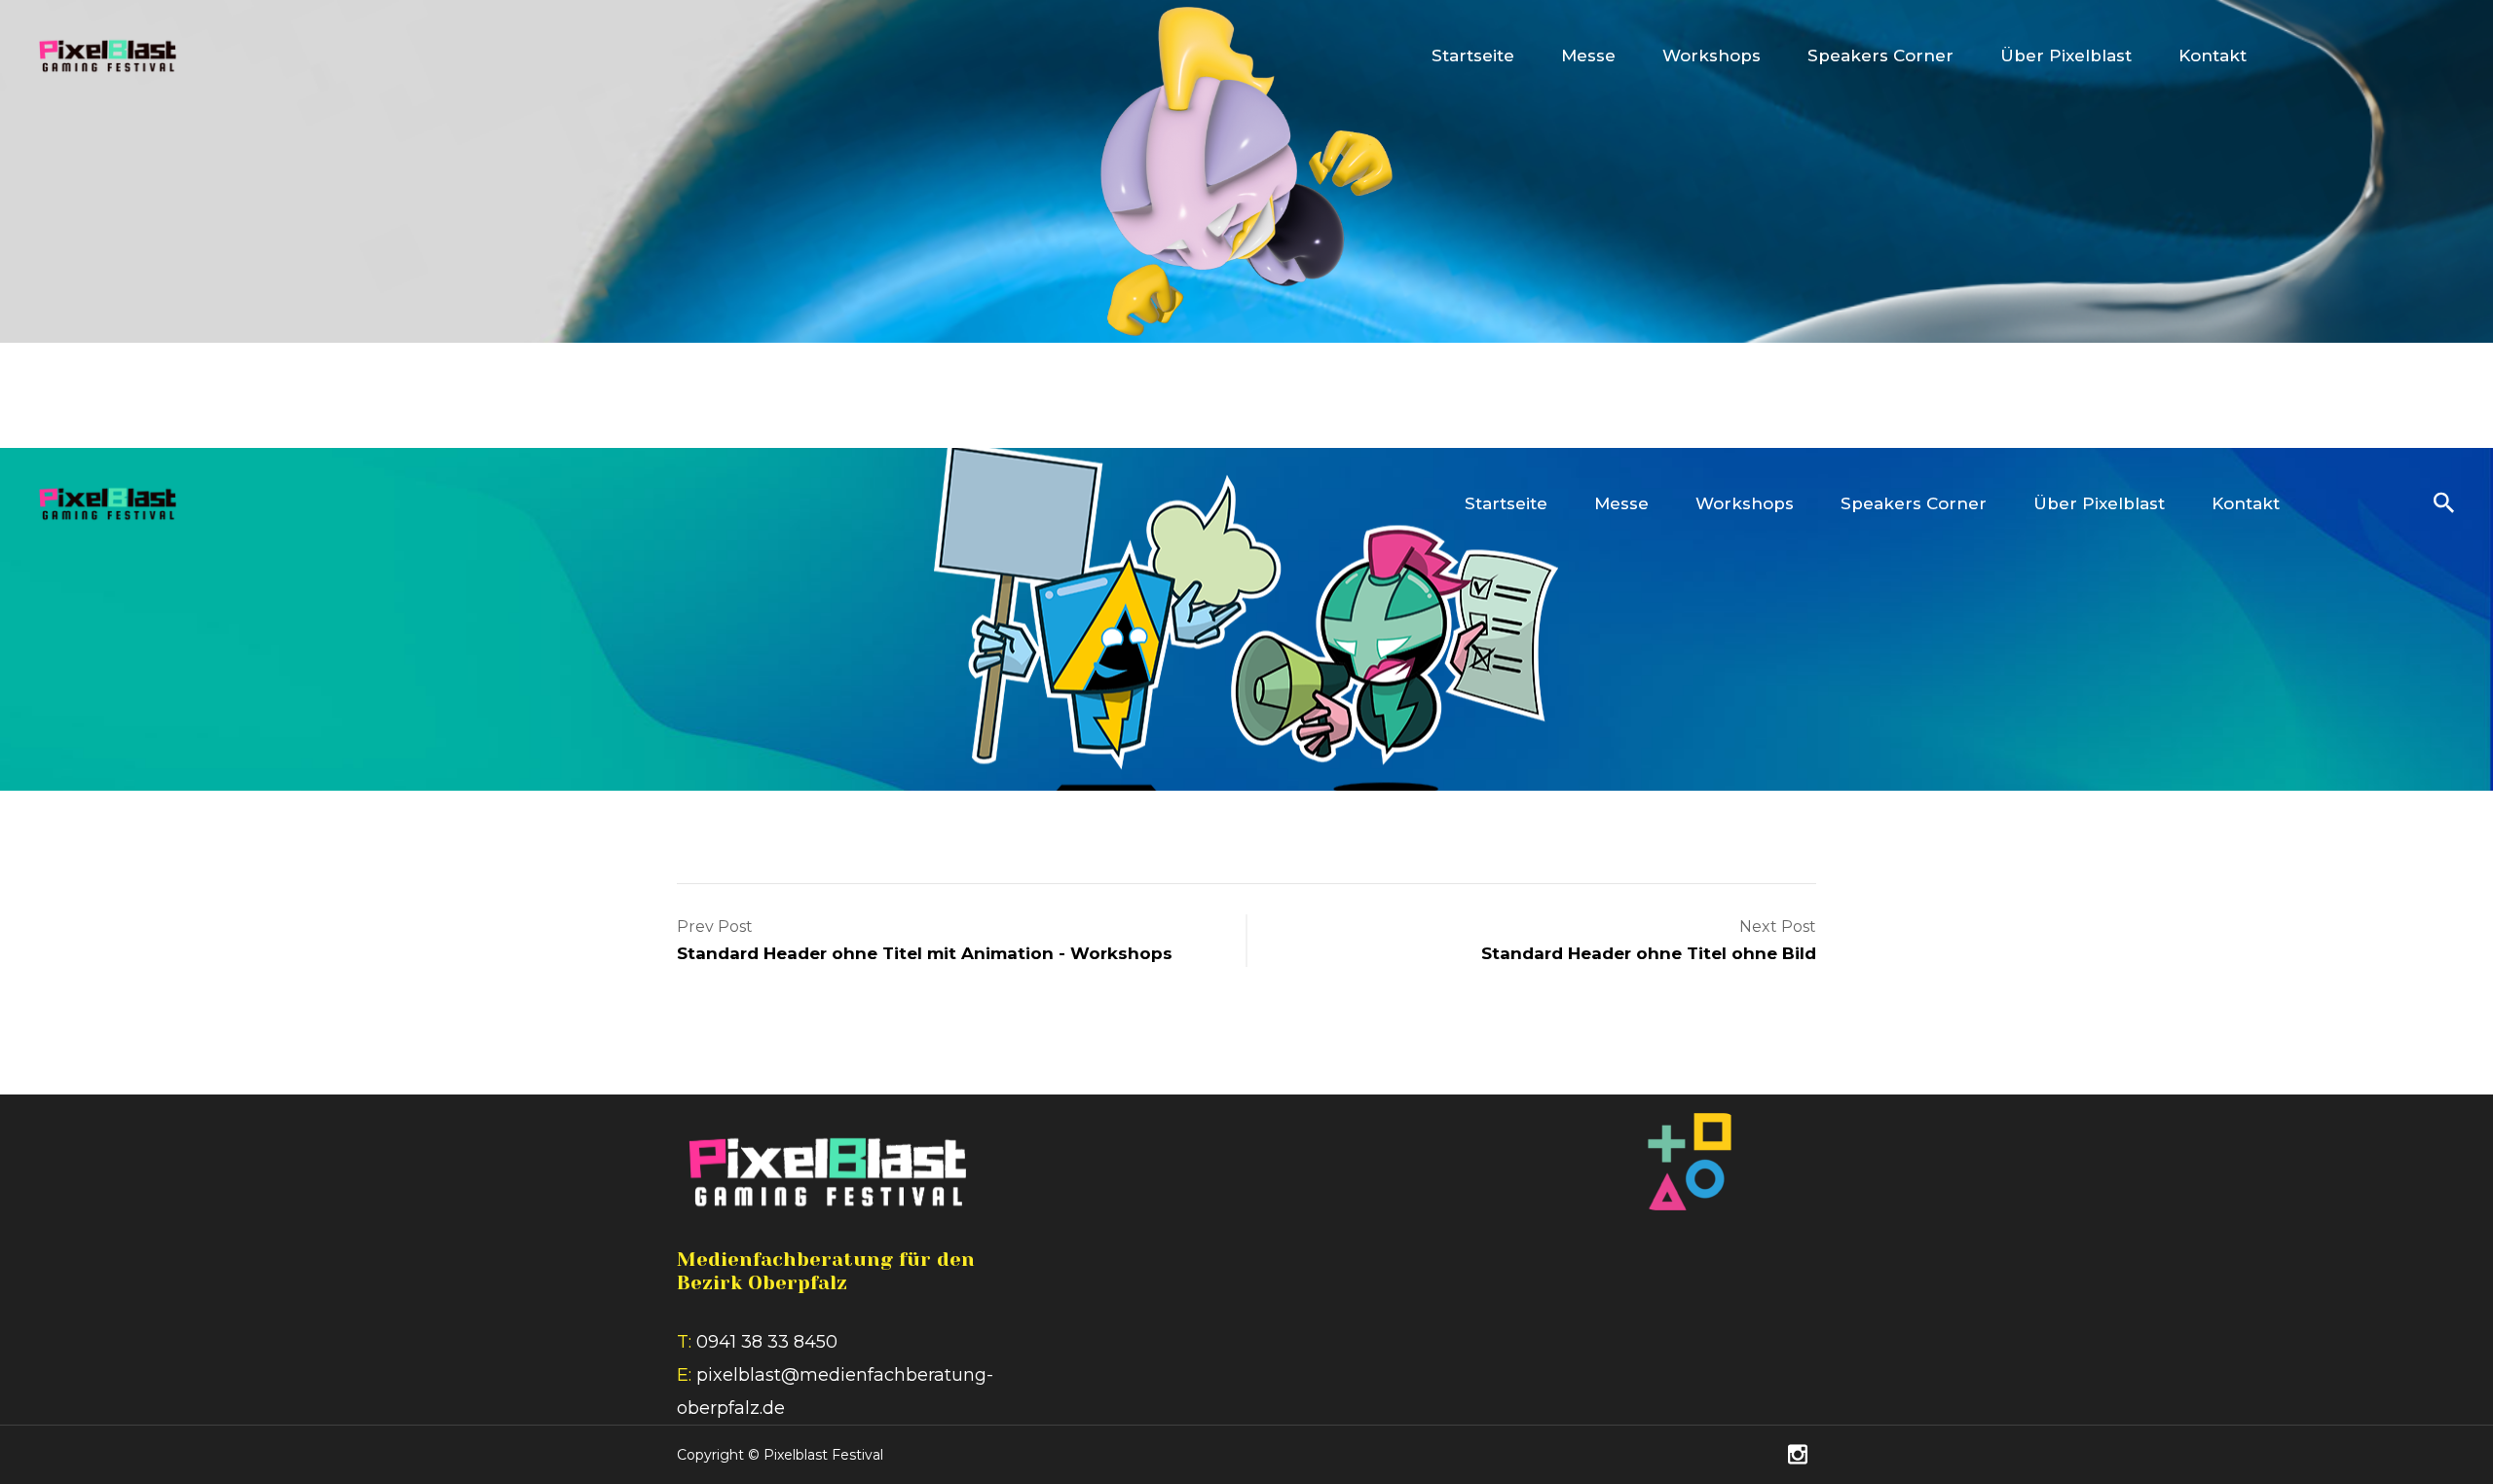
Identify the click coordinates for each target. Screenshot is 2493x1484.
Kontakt (2213, 56)
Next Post (1778, 927)
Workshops (1712, 56)
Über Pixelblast (2066, 56)
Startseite (1473, 56)
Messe (1588, 56)
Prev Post (715, 927)
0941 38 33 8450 (767, 1342)
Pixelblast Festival (823, 1455)
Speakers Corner (1880, 56)
